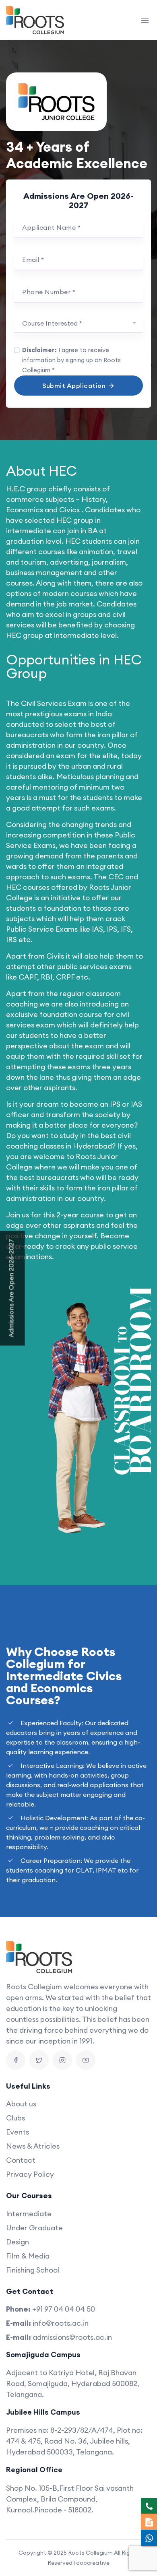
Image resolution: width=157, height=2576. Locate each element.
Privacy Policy (30, 2174)
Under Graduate (34, 2228)
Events (18, 2132)
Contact (21, 2160)
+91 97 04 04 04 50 (64, 2309)
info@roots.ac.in (61, 2323)
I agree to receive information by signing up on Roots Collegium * (71, 360)
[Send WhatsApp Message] (149, 2538)
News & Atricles (33, 2146)
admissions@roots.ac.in (72, 2337)
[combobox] (78, 324)
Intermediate (29, 2214)
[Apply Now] (149, 2522)
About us (21, 2104)
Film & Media (28, 2256)
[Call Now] (149, 2506)
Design (18, 2242)
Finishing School (33, 2270)
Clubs (15, 2118)
